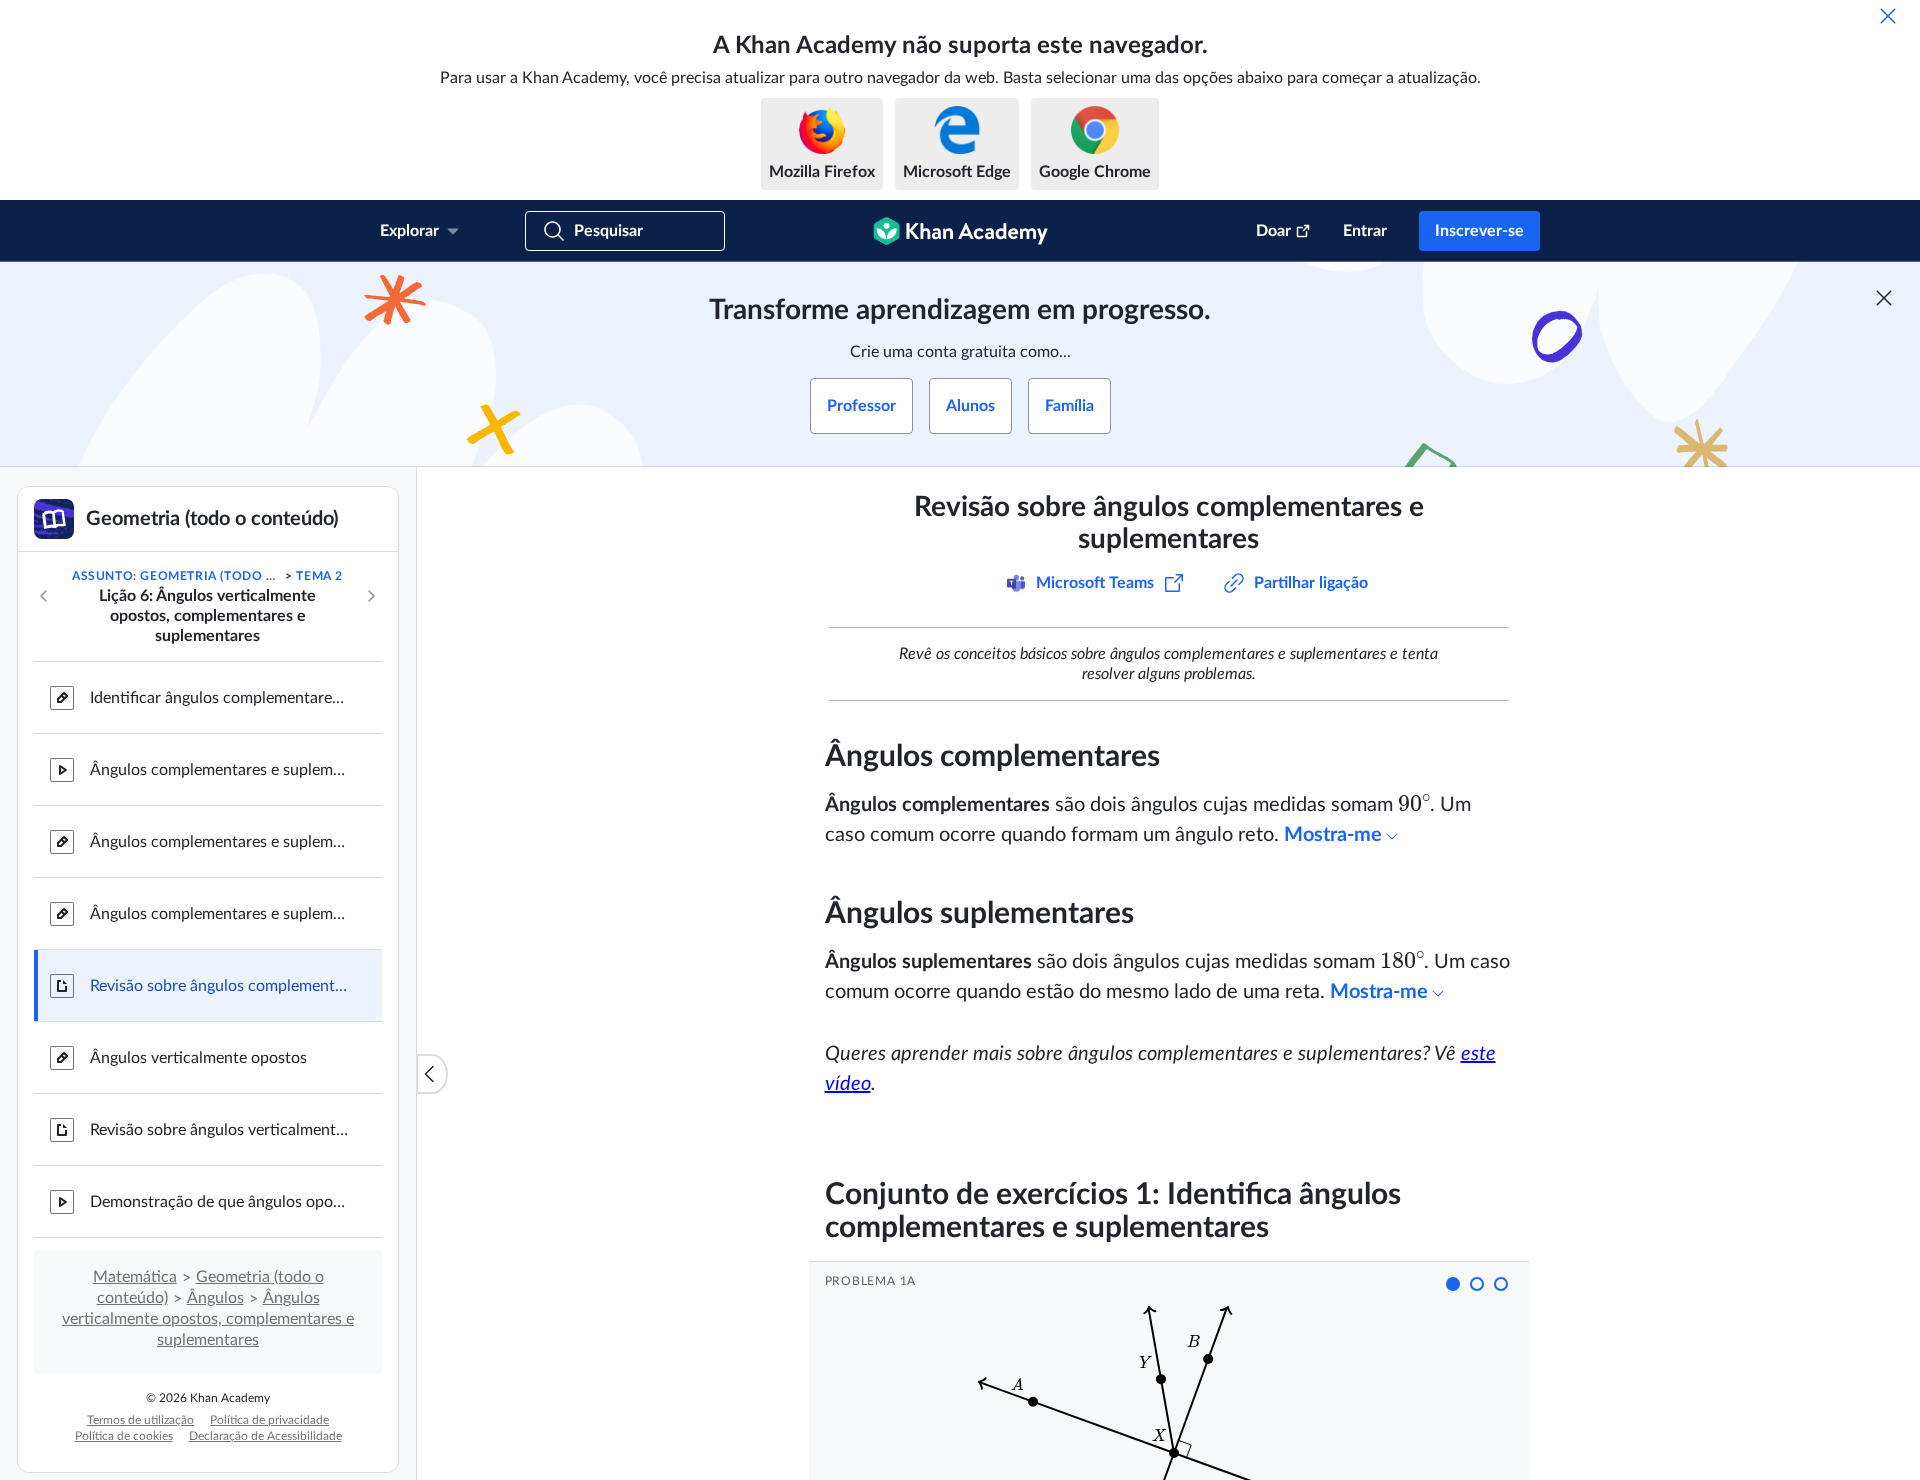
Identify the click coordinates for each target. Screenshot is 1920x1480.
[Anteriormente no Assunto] (44, 596)
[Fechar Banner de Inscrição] (1884, 298)
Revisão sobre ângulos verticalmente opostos (220, 1130)
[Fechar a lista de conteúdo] (432, 1074)
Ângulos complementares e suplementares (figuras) (220, 842)
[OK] (1888, 16)
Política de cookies (124, 1436)
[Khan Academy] (960, 231)
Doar (1273, 231)
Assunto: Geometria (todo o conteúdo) (177, 576)
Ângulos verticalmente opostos (198, 1058)
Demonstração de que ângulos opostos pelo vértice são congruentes (220, 1202)
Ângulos (215, 1298)
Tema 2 (319, 576)
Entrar (1365, 231)
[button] (1453, 1284)
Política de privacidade (269, 1420)
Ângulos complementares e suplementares (220, 770)
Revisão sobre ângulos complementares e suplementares (220, 986)
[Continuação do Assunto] (371, 596)
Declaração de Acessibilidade (265, 1436)
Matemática (135, 1277)
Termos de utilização (140, 1420)
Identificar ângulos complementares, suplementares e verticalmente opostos (220, 698)
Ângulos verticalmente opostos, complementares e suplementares (208, 1319)
